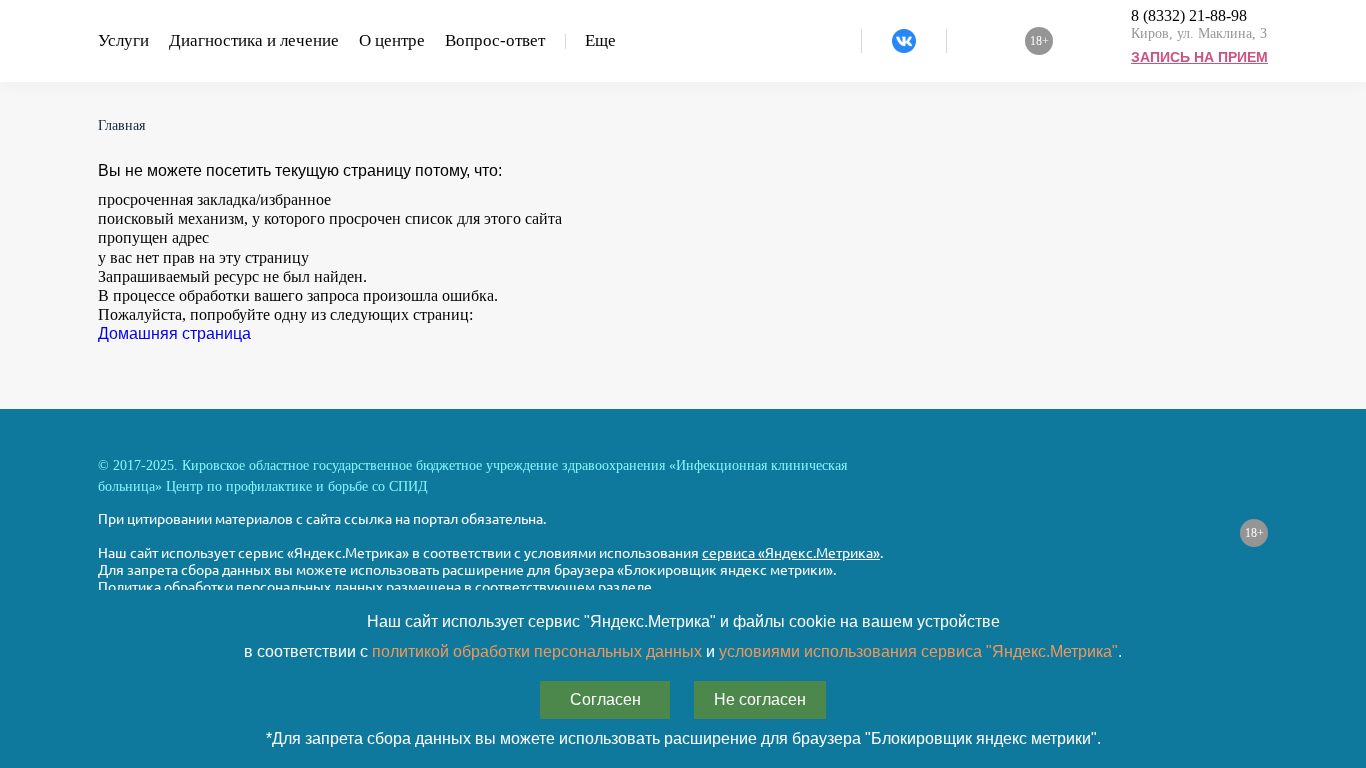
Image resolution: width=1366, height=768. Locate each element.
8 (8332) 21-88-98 (1189, 15)
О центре (392, 40)
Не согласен (760, 699)
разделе (625, 587)
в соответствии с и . (683, 651)
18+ (1254, 533)
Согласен (605, 699)
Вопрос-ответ (495, 40)
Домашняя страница (174, 333)
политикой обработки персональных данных (537, 651)
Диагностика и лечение (254, 40)
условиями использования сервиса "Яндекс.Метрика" (918, 651)
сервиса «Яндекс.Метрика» (791, 553)
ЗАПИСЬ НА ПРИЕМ (1199, 57)
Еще (600, 40)
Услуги (123, 40)
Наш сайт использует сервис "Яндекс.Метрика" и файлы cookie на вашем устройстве (683, 621)
